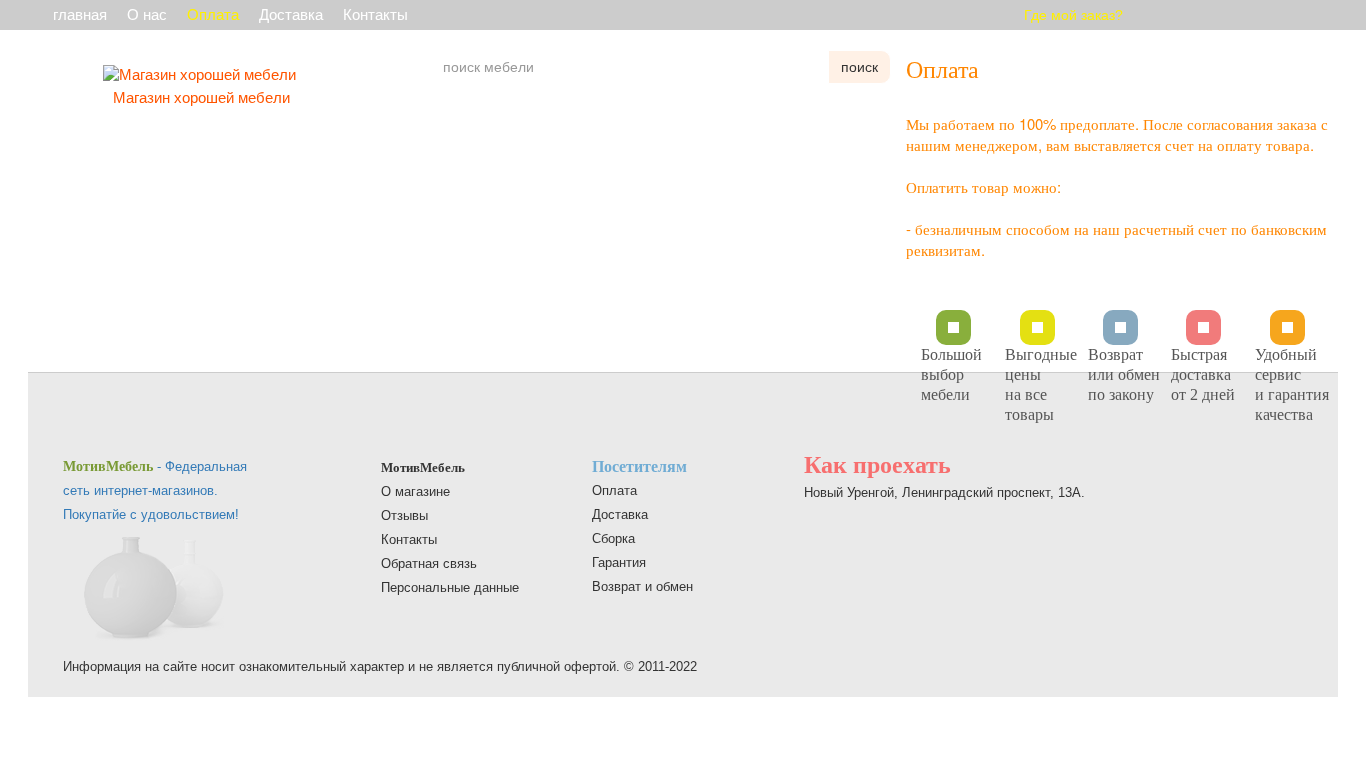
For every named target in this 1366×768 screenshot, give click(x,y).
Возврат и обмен (642, 586)
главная (80, 14)
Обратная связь (429, 563)
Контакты (375, 14)
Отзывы (404, 515)
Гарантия (619, 562)
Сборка (613, 538)
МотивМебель (423, 467)
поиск (859, 67)
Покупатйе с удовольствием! (151, 514)
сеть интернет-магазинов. (140, 490)
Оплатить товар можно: (983, 186)
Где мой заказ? (1073, 15)
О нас (147, 14)
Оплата (213, 14)
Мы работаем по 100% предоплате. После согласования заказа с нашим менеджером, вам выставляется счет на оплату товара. (1117, 134)
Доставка (291, 14)
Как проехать (877, 465)
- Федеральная (155, 466)
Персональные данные (450, 587)
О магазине (415, 491)
